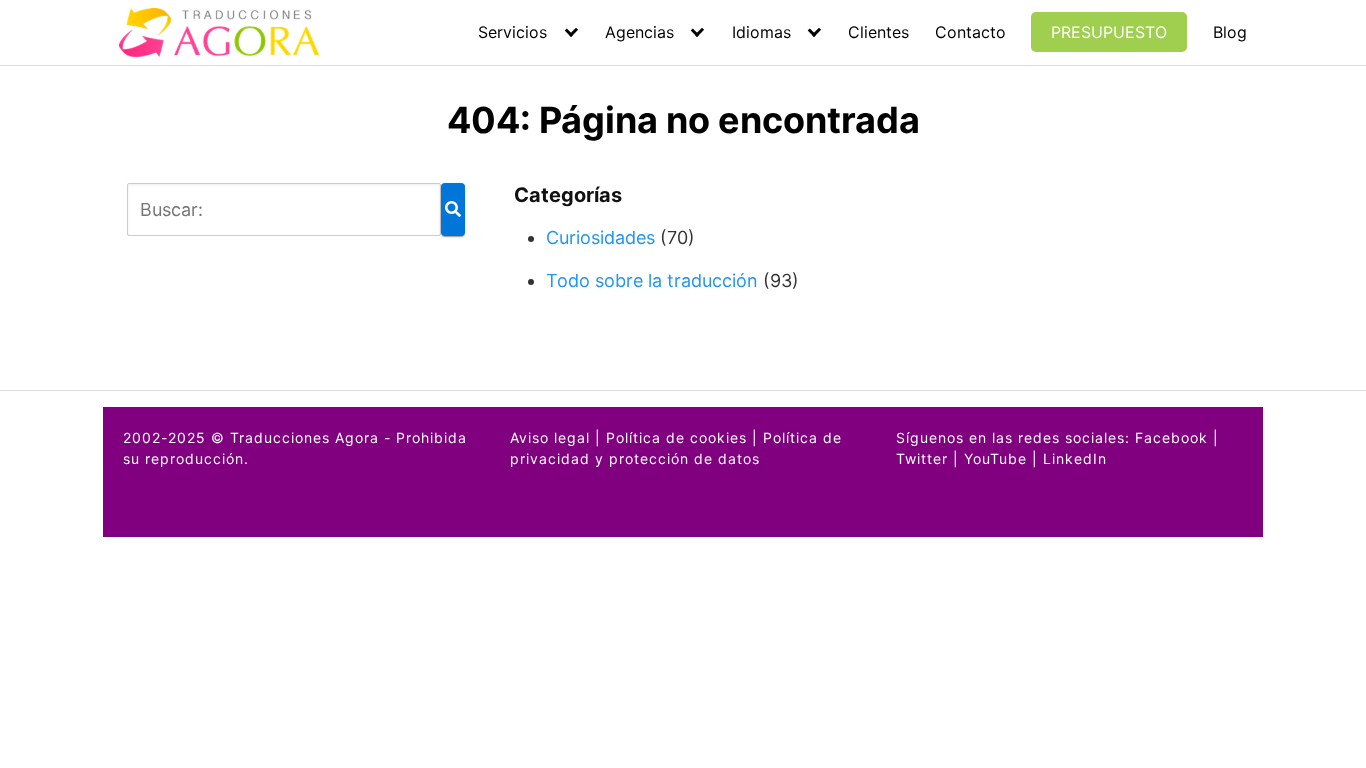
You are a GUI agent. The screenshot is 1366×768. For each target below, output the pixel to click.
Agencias (639, 32)
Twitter (922, 458)
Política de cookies (676, 437)
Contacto (970, 32)
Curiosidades (600, 237)
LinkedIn (1075, 458)
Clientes (878, 32)
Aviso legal (550, 437)
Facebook (1171, 437)
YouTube (995, 458)
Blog (1230, 32)
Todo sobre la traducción (652, 280)
